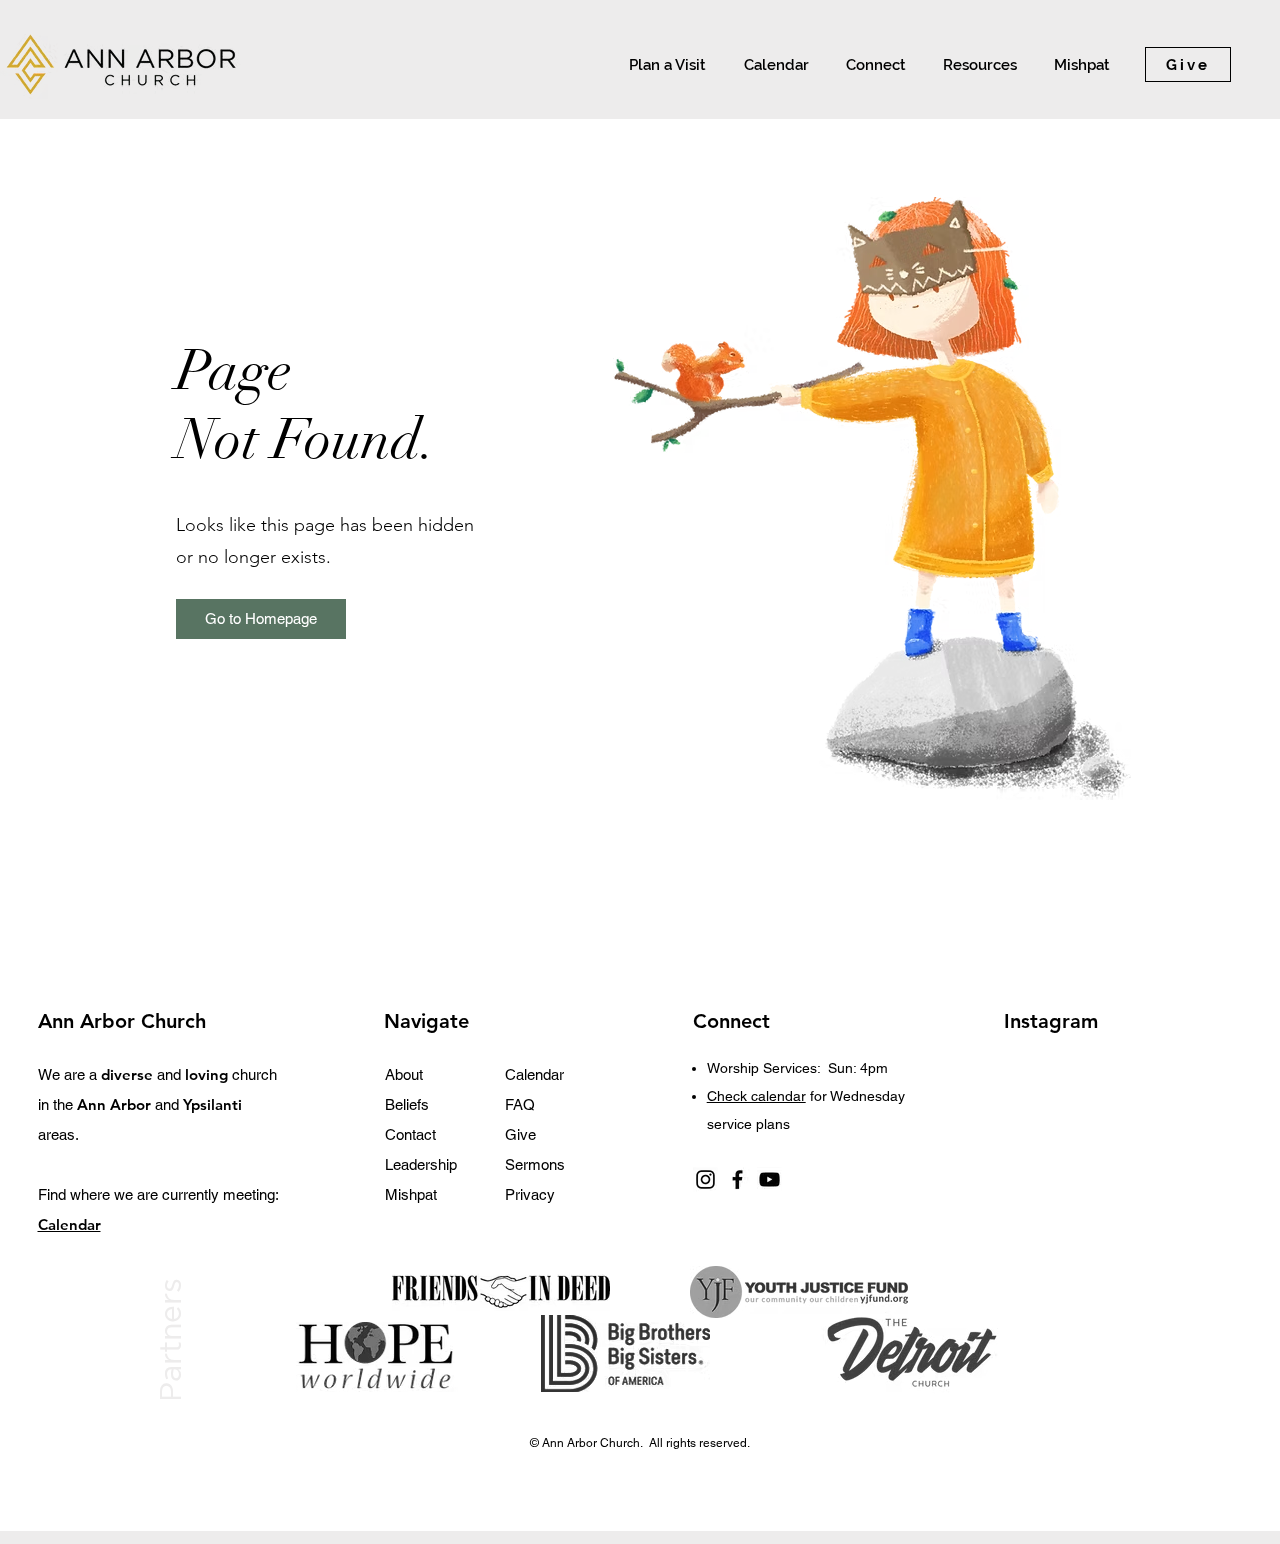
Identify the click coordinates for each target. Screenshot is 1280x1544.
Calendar (534, 1074)
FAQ (520, 1104)
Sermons (535, 1164)
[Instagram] (705, 1179)
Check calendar (756, 1096)
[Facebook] (737, 1179)
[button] (872, 65)
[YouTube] (769, 1179)
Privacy (530, 1194)
